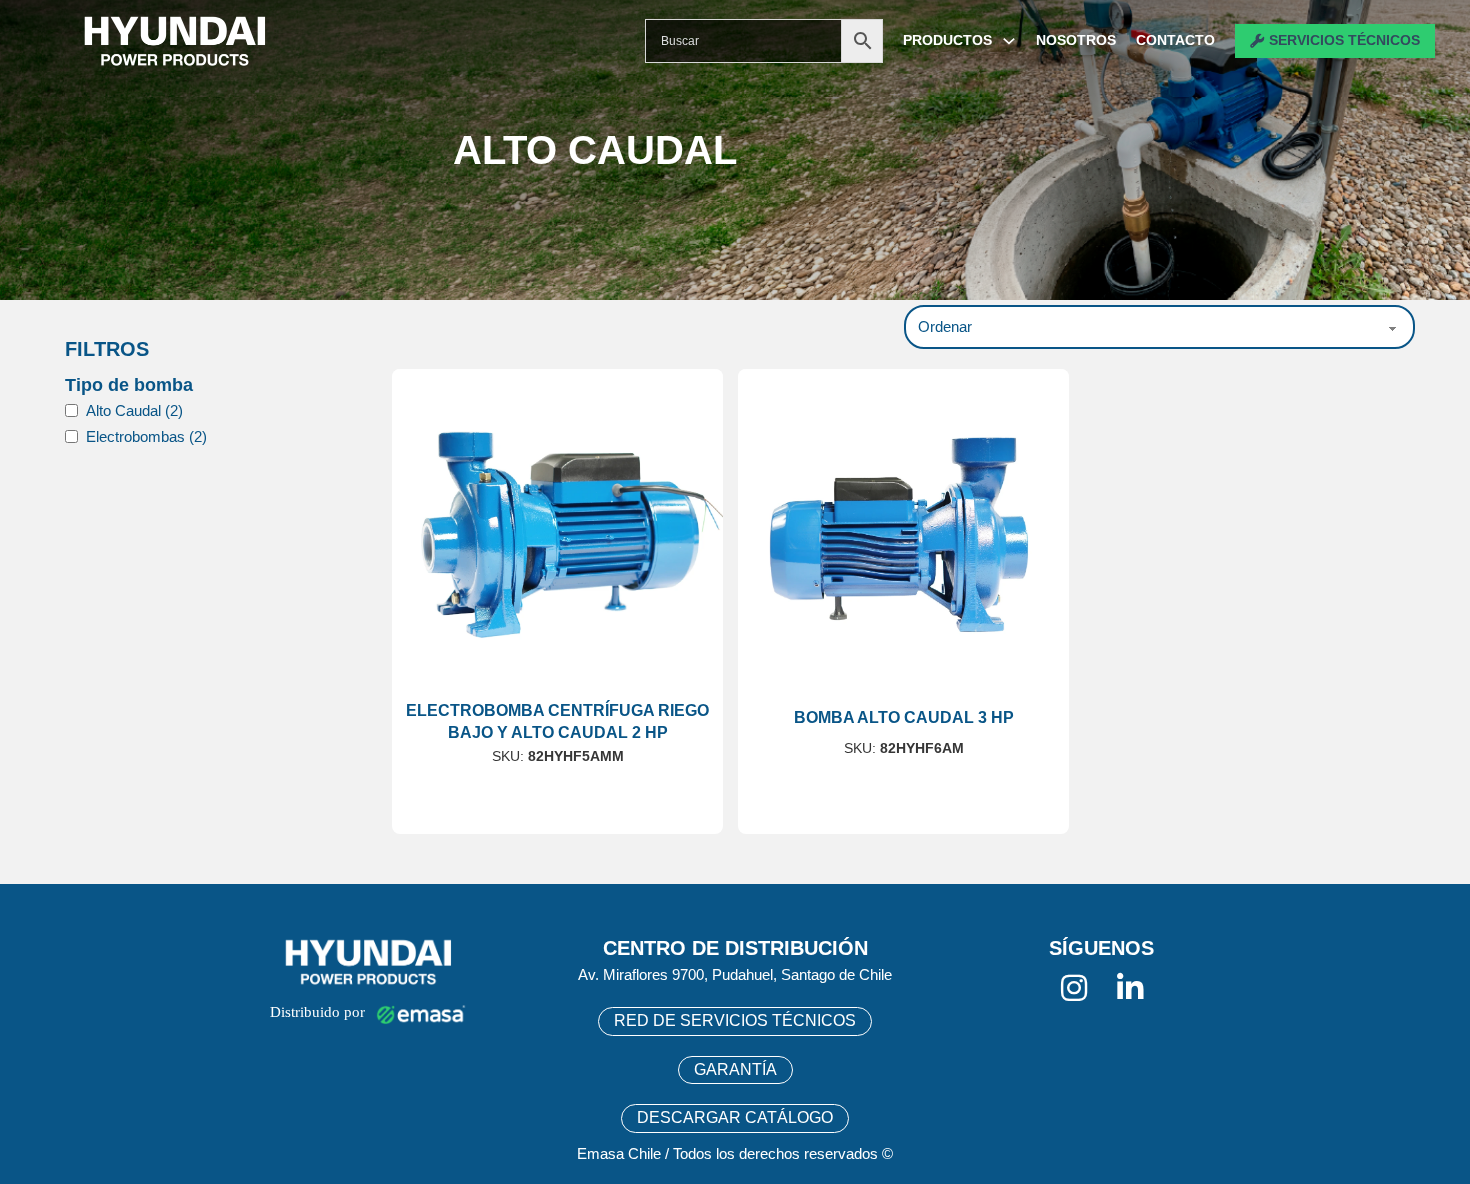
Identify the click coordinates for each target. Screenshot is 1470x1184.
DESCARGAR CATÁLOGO (735, 1117)
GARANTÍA (735, 1069)
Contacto (1175, 40)
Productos (947, 40)
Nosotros (1076, 40)
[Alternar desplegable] (1009, 41)
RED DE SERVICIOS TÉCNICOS (735, 1020)
